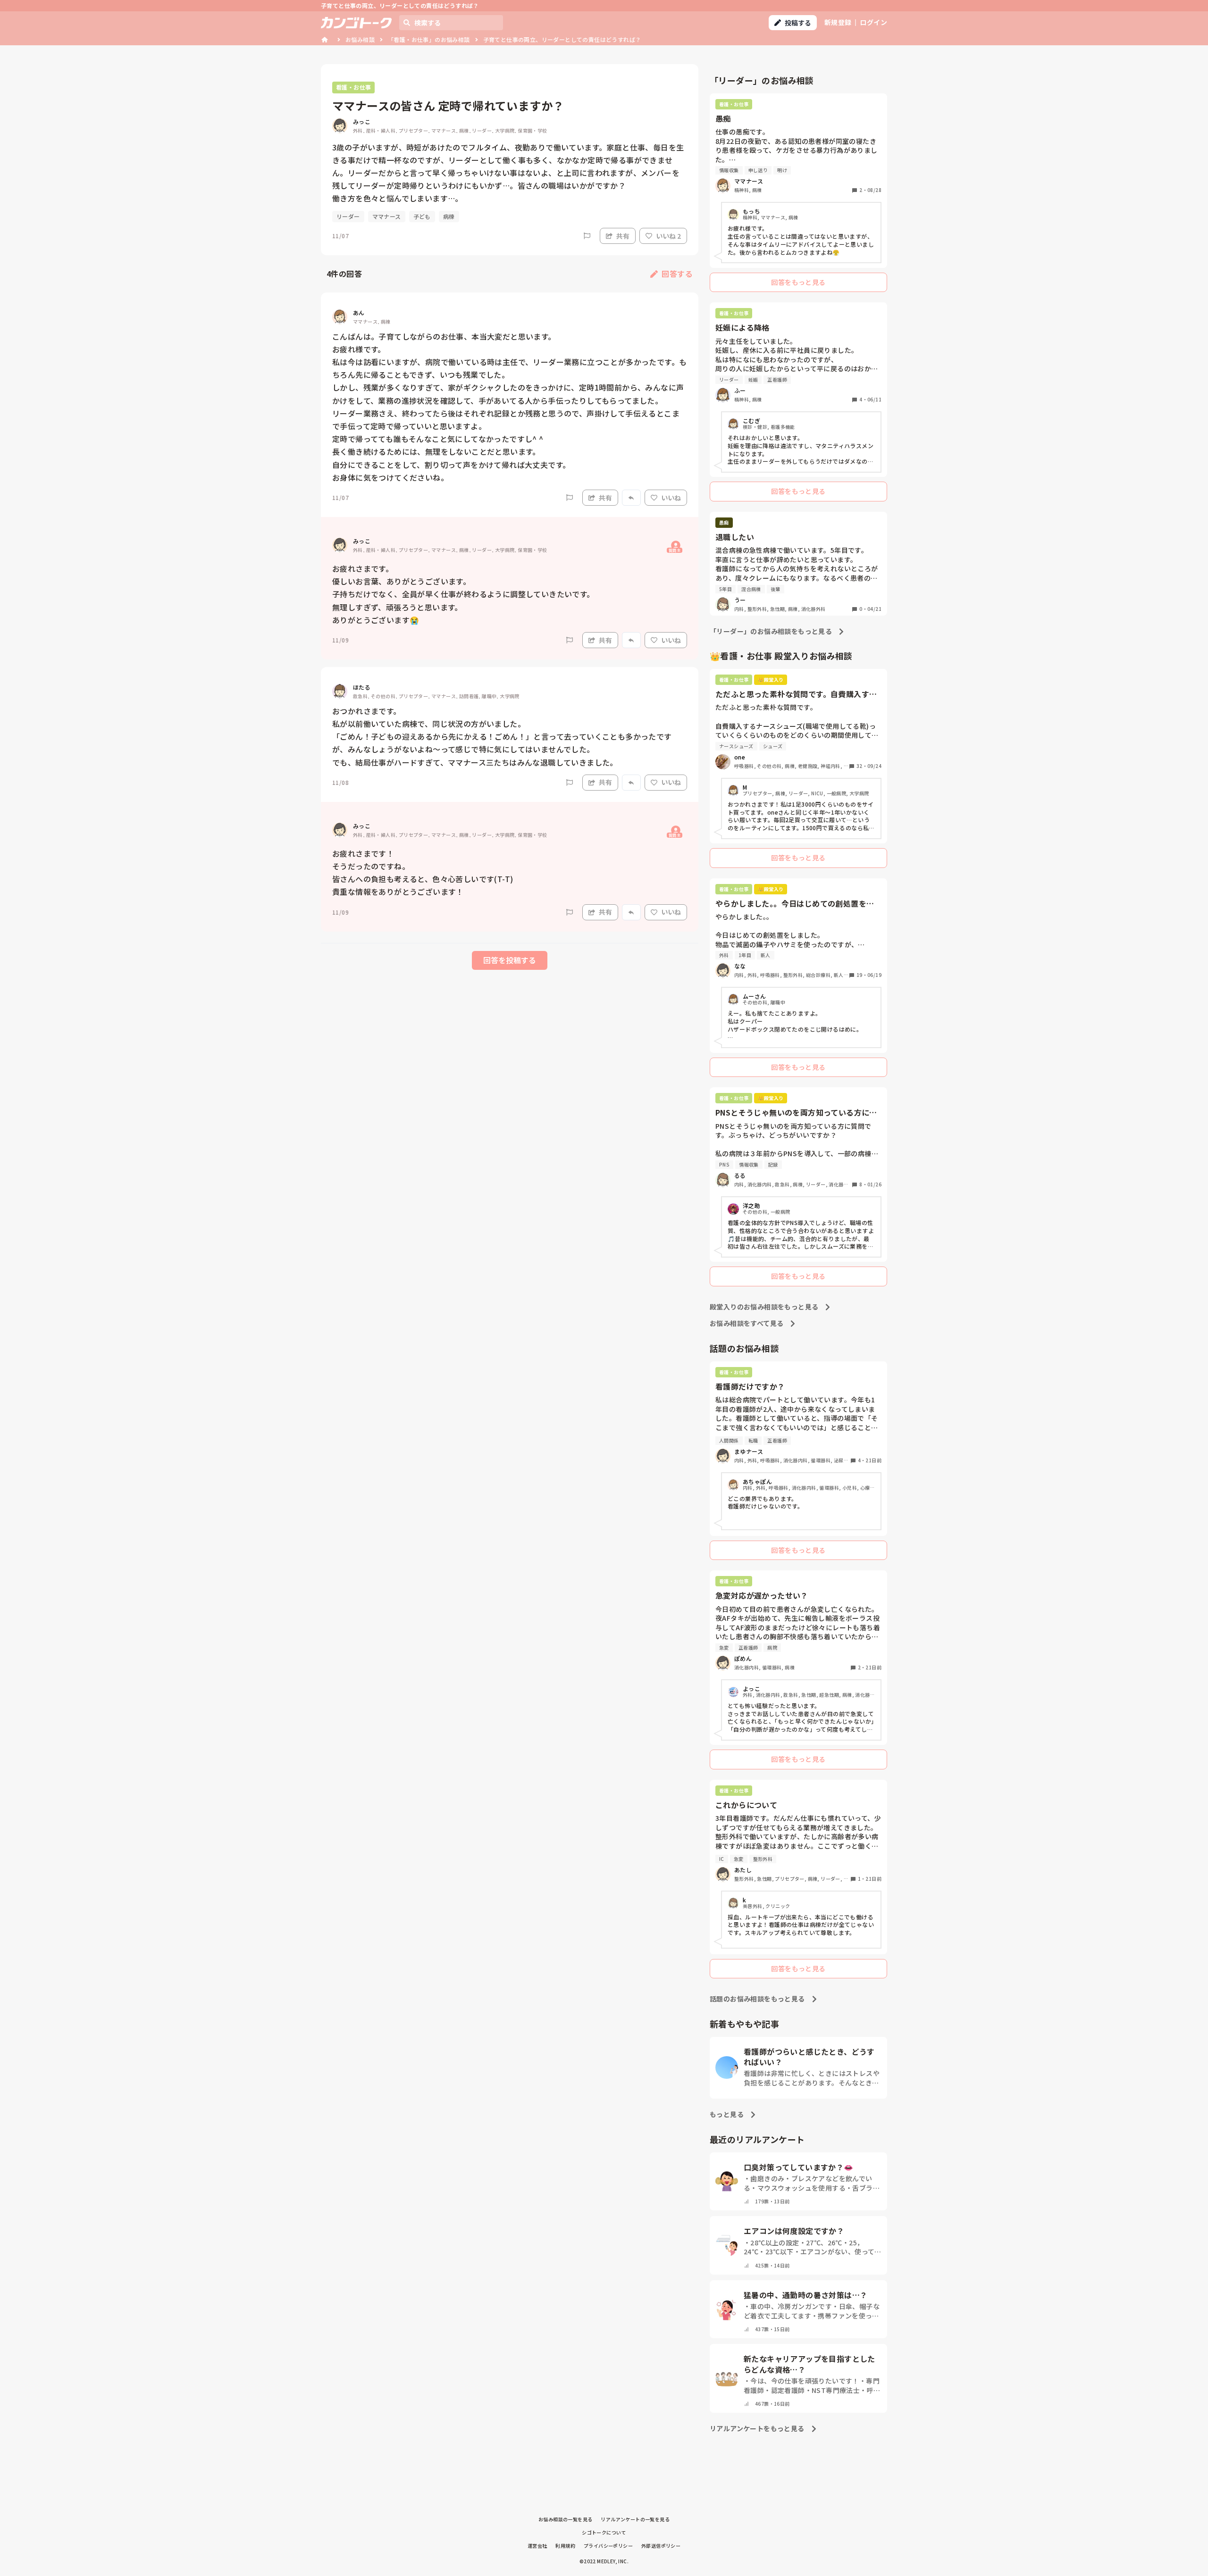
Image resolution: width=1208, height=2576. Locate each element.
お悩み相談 (360, 39)
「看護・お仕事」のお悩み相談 (429, 39)
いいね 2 (668, 236)
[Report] (587, 236)
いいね (671, 498)
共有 (623, 236)
